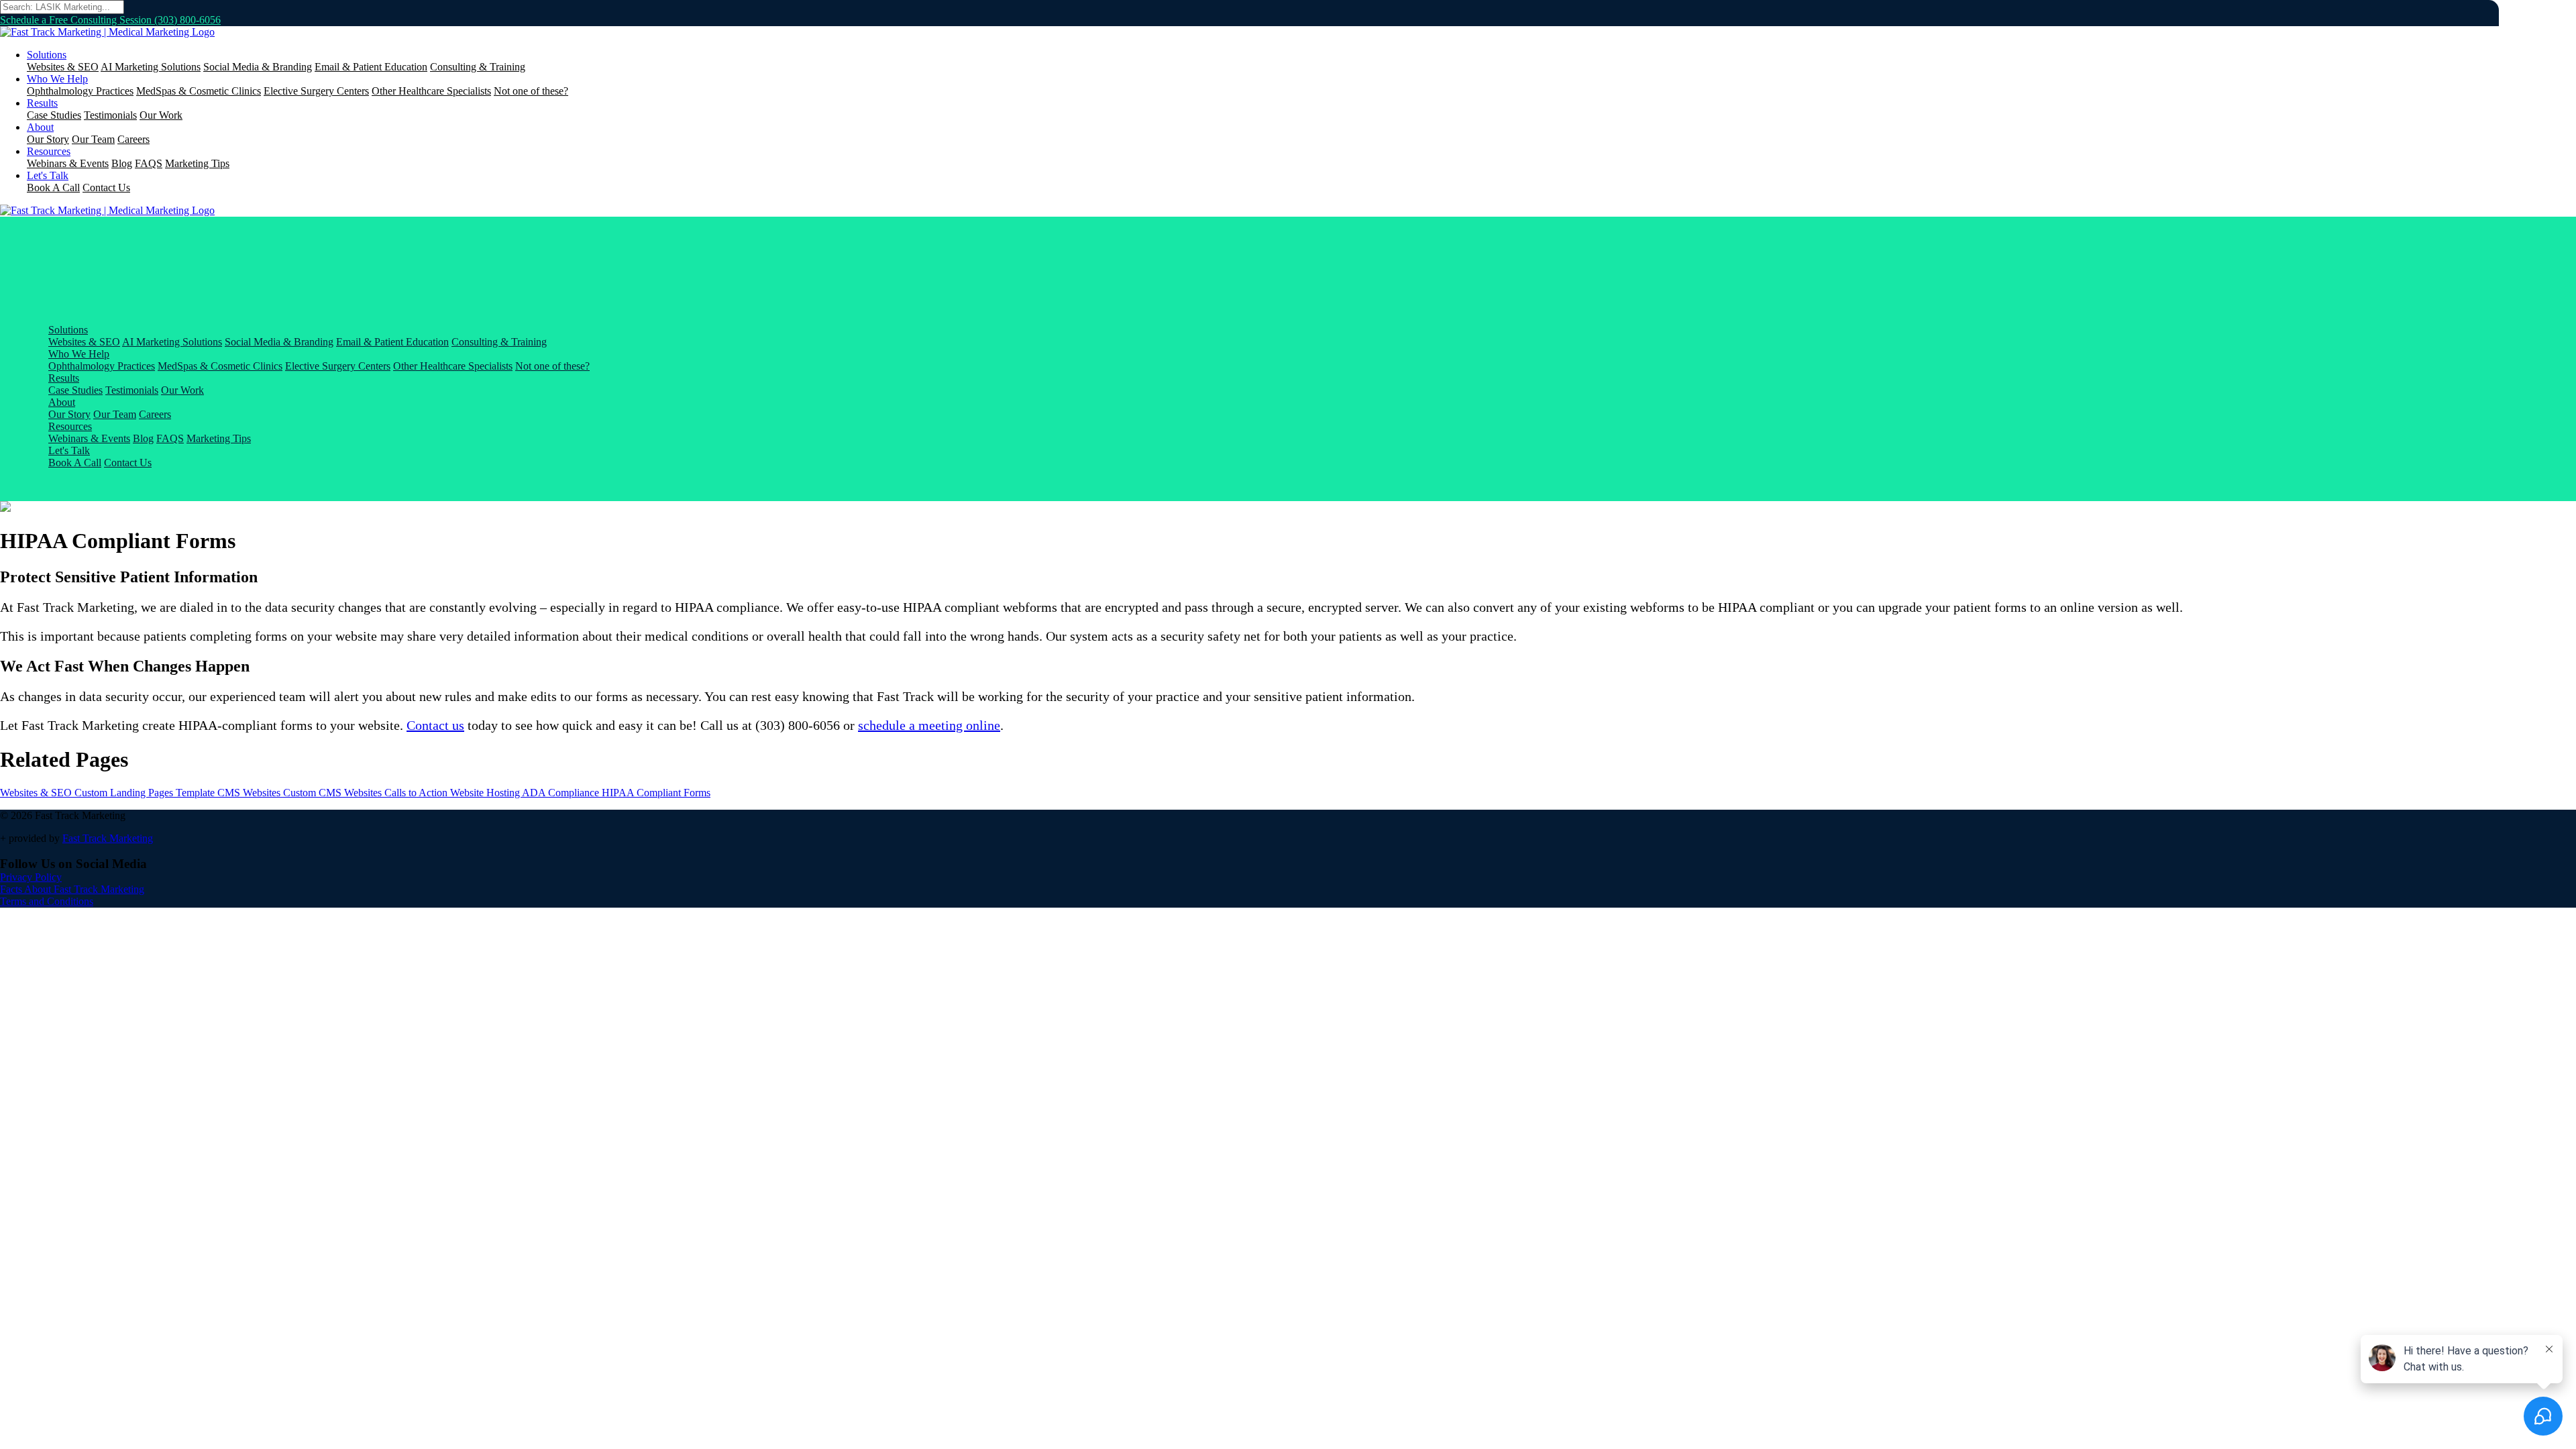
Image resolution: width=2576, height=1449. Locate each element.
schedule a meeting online (929, 725)
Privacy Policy (31, 877)
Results (42, 103)
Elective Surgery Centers (316, 91)
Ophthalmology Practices (80, 91)
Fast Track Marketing (108, 838)
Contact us (435, 725)
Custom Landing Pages (125, 793)
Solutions (47, 55)
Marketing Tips (197, 163)
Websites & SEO (63, 67)
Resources (49, 151)
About (40, 127)
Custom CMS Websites (334, 793)
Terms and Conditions (47, 901)
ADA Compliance (562, 793)
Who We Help (57, 79)
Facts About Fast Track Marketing (72, 889)
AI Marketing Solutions (151, 67)
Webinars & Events (68, 163)
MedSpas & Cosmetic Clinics (199, 91)
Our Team (93, 139)
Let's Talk (48, 175)
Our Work (161, 115)
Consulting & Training (478, 67)
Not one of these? (531, 91)
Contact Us (106, 187)
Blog (122, 163)
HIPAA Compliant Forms (656, 793)
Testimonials (110, 115)
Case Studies (54, 115)
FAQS (149, 163)
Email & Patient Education (371, 67)
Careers (133, 139)
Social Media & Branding (258, 67)
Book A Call (53, 187)
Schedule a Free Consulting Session (77, 20)
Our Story (48, 139)
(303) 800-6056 (187, 20)
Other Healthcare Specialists (431, 91)
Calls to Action (417, 793)
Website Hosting (486, 793)
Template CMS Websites (229, 793)
